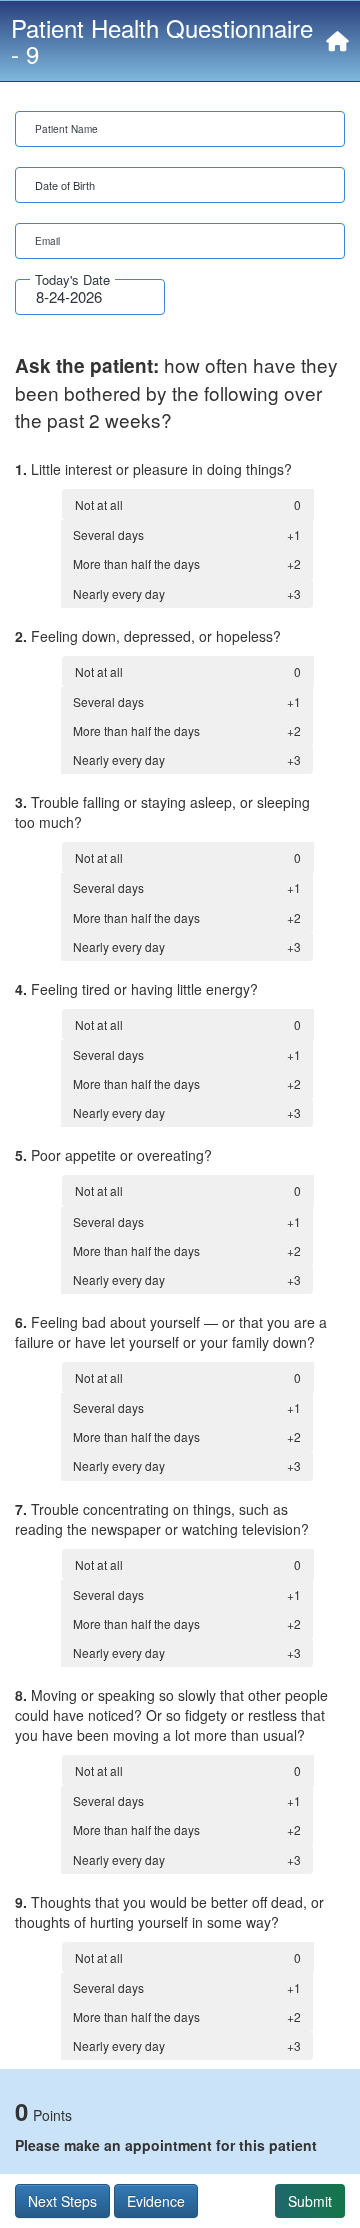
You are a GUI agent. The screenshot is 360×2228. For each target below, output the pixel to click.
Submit (310, 2201)
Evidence (156, 2201)
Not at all (188, 504)
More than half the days (187, 563)
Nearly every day (187, 593)
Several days (187, 534)
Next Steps (62, 2201)
